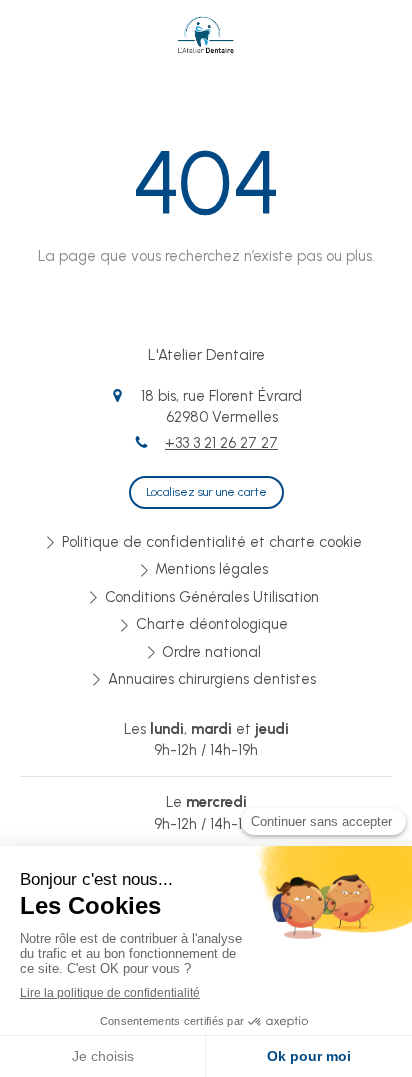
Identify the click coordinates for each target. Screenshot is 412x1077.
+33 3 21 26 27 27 (221, 443)
